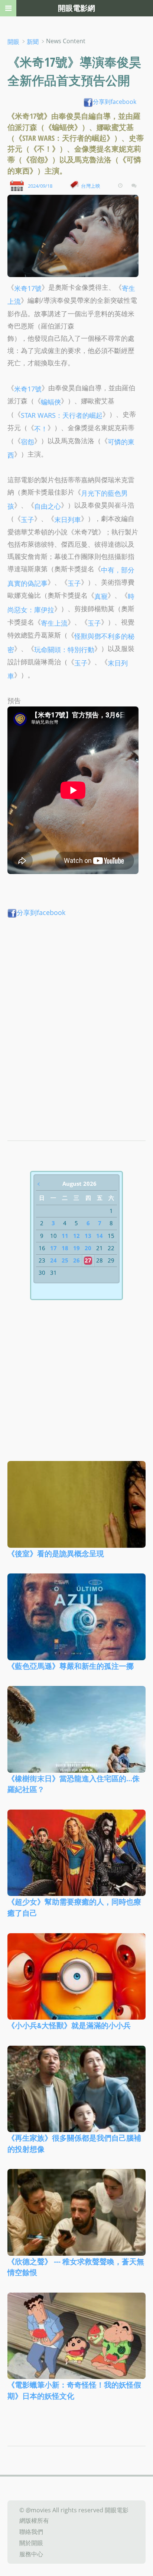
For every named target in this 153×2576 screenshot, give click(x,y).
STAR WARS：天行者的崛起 (62, 415)
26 (76, 1260)
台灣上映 (91, 186)
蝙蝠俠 (51, 402)
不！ (41, 428)
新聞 (33, 42)
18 (65, 1248)
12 (76, 1236)
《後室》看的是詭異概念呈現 (56, 1553)
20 (88, 1248)
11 (65, 1236)
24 (53, 1260)
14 (100, 1236)
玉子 (27, 519)
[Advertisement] (76, 1012)
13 (88, 1236)
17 (53, 1248)
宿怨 (27, 441)
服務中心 (31, 2554)
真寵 (101, 596)
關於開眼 (31, 2543)
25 (65, 1260)
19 (76, 1248)
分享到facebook (115, 102)
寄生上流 (54, 622)
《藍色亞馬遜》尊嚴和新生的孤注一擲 (71, 1666)
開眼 (13, 42)
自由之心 (48, 506)
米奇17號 (28, 288)
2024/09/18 (40, 186)
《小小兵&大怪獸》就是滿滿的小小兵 (69, 2025)
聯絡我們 (31, 2532)
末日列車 (68, 519)
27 (88, 1260)
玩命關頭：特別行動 (64, 649)
